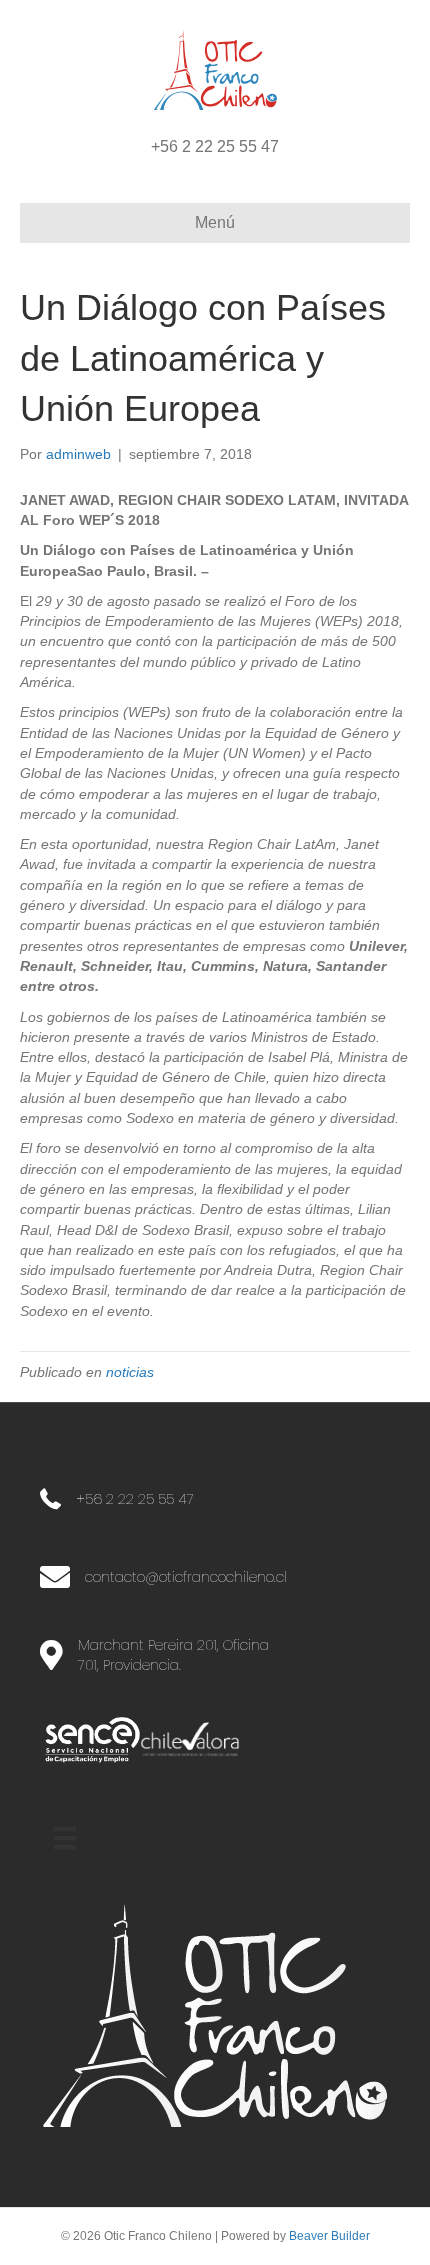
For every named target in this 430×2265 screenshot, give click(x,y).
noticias (130, 1372)
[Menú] (65, 1838)
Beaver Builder (329, 2236)
